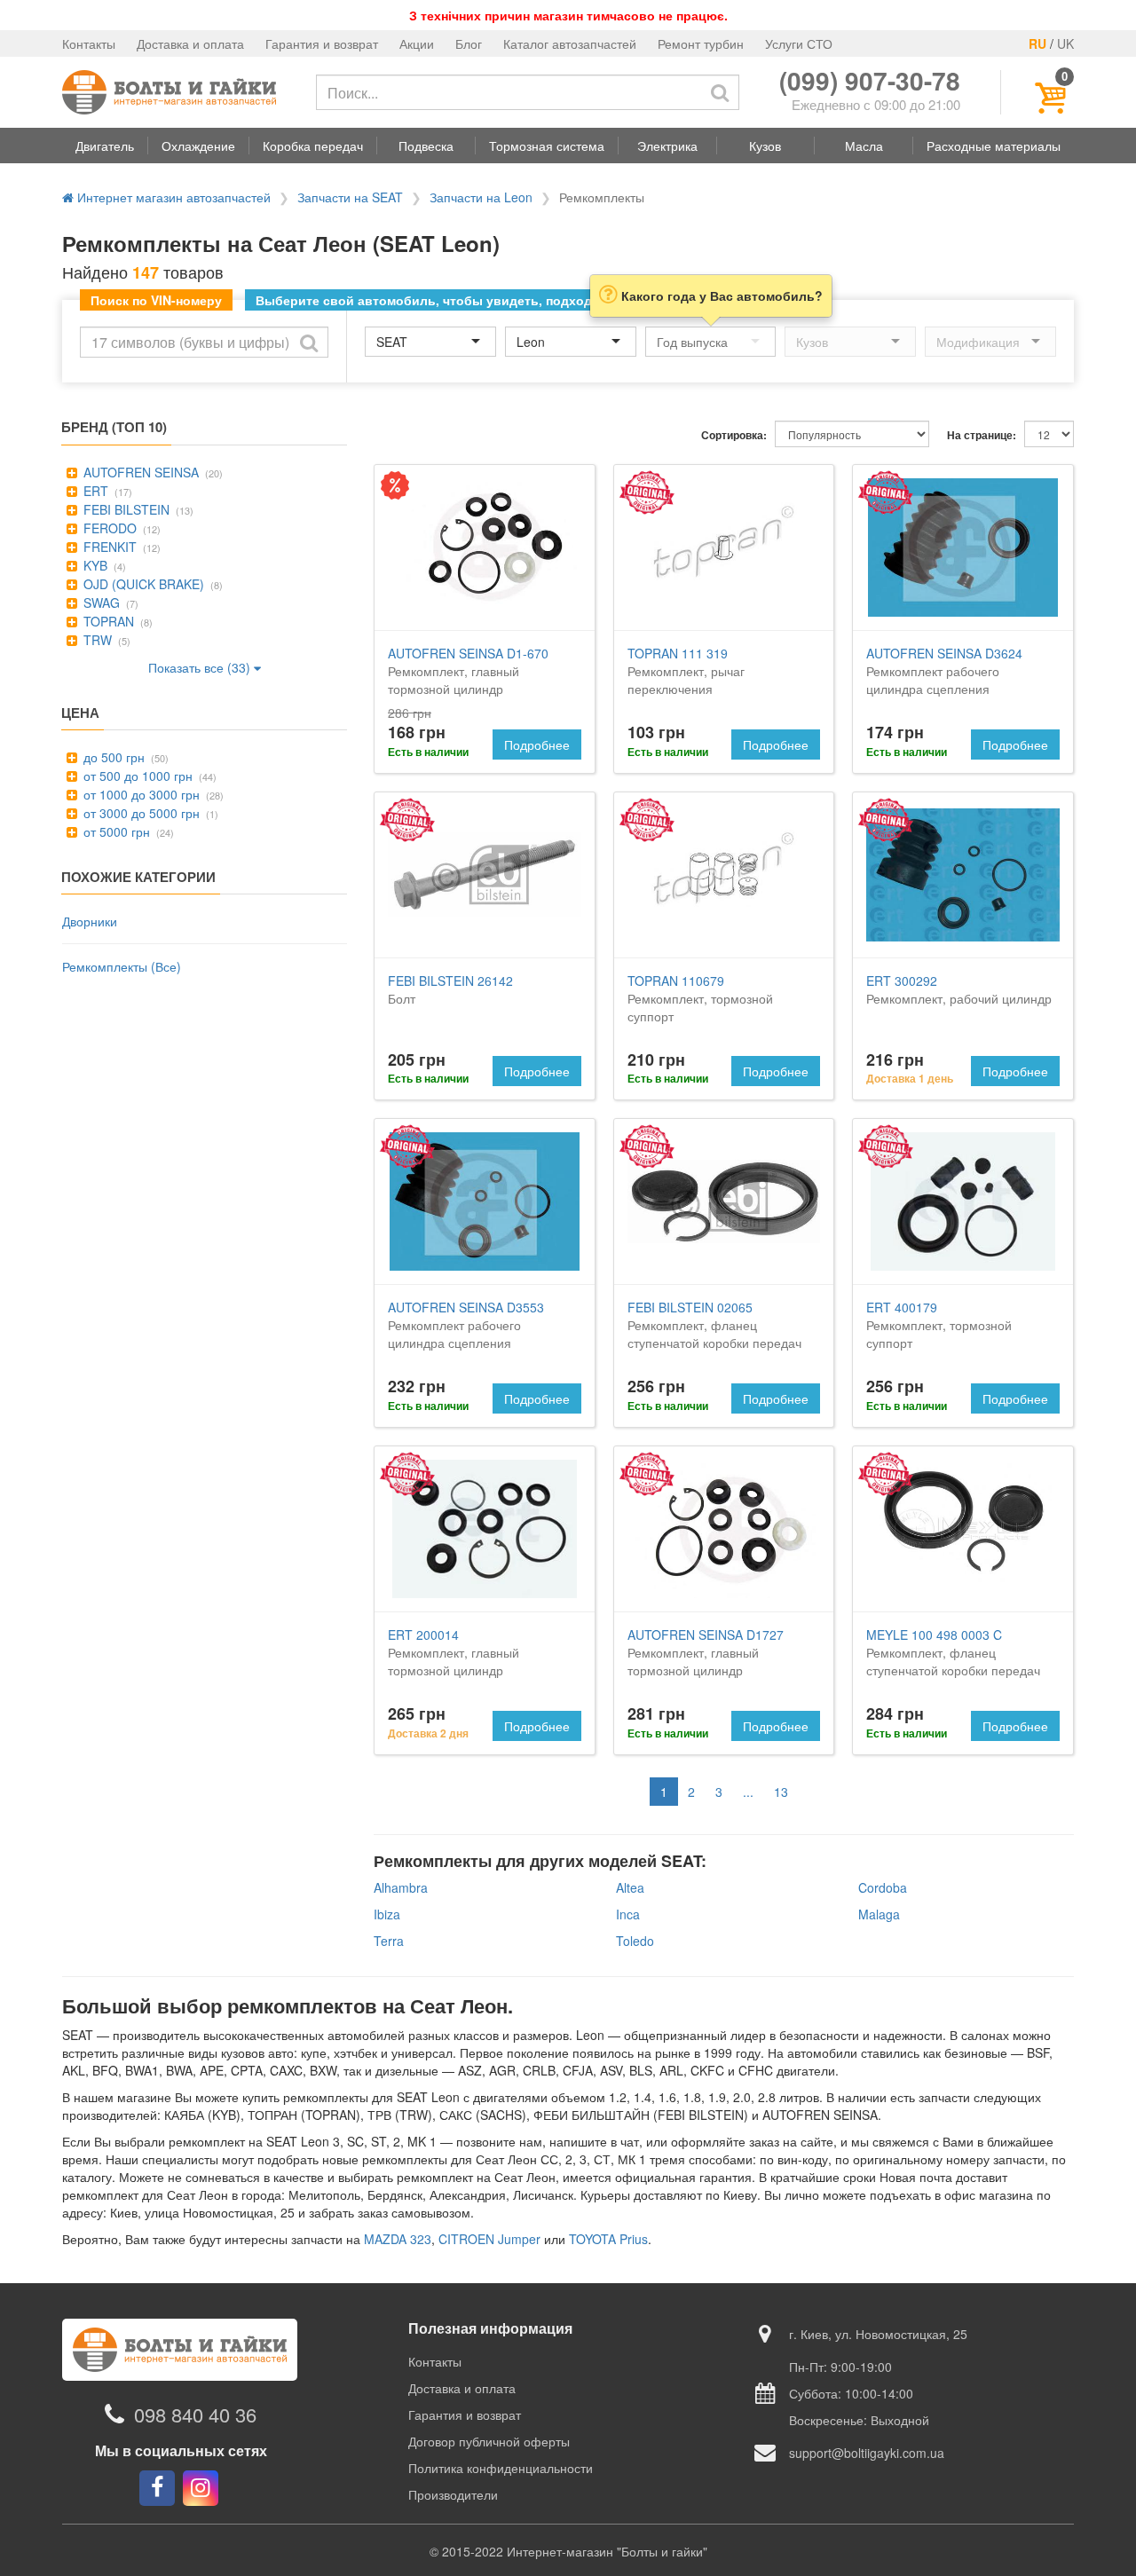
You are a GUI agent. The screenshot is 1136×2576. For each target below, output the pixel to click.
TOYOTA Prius (608, 2239)
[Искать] (720, 92)
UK (1065, 43)
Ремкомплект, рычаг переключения (686, 671)
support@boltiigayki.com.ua (867, 2453)
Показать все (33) (201, 667)
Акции (417, 43)
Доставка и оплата (190, 43)
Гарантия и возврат (322, 43)
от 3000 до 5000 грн (140, 813)
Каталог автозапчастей (570, 43)
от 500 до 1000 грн (136, 776)
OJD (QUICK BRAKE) (142, 584)
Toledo (635, 1941)
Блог (469, 43)
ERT (94, 491)
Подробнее (537, 744)
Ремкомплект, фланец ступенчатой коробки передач (714, 1325)
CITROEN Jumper (489, 2239)
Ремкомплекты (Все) (122, 966)
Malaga (879, 1914)
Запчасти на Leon (481, 197)
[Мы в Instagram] (201, 2488)
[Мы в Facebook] (157, 2488)
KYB (94, 565)
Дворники (90, 921)
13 (781, 1792)
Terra (389, 1941)
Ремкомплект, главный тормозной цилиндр (468, 671)
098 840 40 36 (195, 2414)
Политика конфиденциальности (501, 2468)
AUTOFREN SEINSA (139, 472)
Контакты (89, 43)
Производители (453, 2494)
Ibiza (387, 1914)
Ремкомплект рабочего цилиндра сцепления (944, 671)
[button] (105, 146)
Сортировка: (734, 435)
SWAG (100, 603)
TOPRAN (107, 621)
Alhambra (401, 1887)
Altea (630, 1887)
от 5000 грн (115, 831)
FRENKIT (108, 547)
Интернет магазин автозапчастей (172, 197)
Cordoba (883, 1887)
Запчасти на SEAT (350, 197)
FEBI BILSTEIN (125, 509)
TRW (96, 640)
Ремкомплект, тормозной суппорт (700, 998)
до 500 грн (112, 757)
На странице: (982, 435)
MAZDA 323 (398, 2239)
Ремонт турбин (701, 43)
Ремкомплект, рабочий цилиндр (959, 989)
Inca (628, 1914)
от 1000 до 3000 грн (140, 794)
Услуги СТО (799, 43)
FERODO (108, 528)
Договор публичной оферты (489, 2441)
